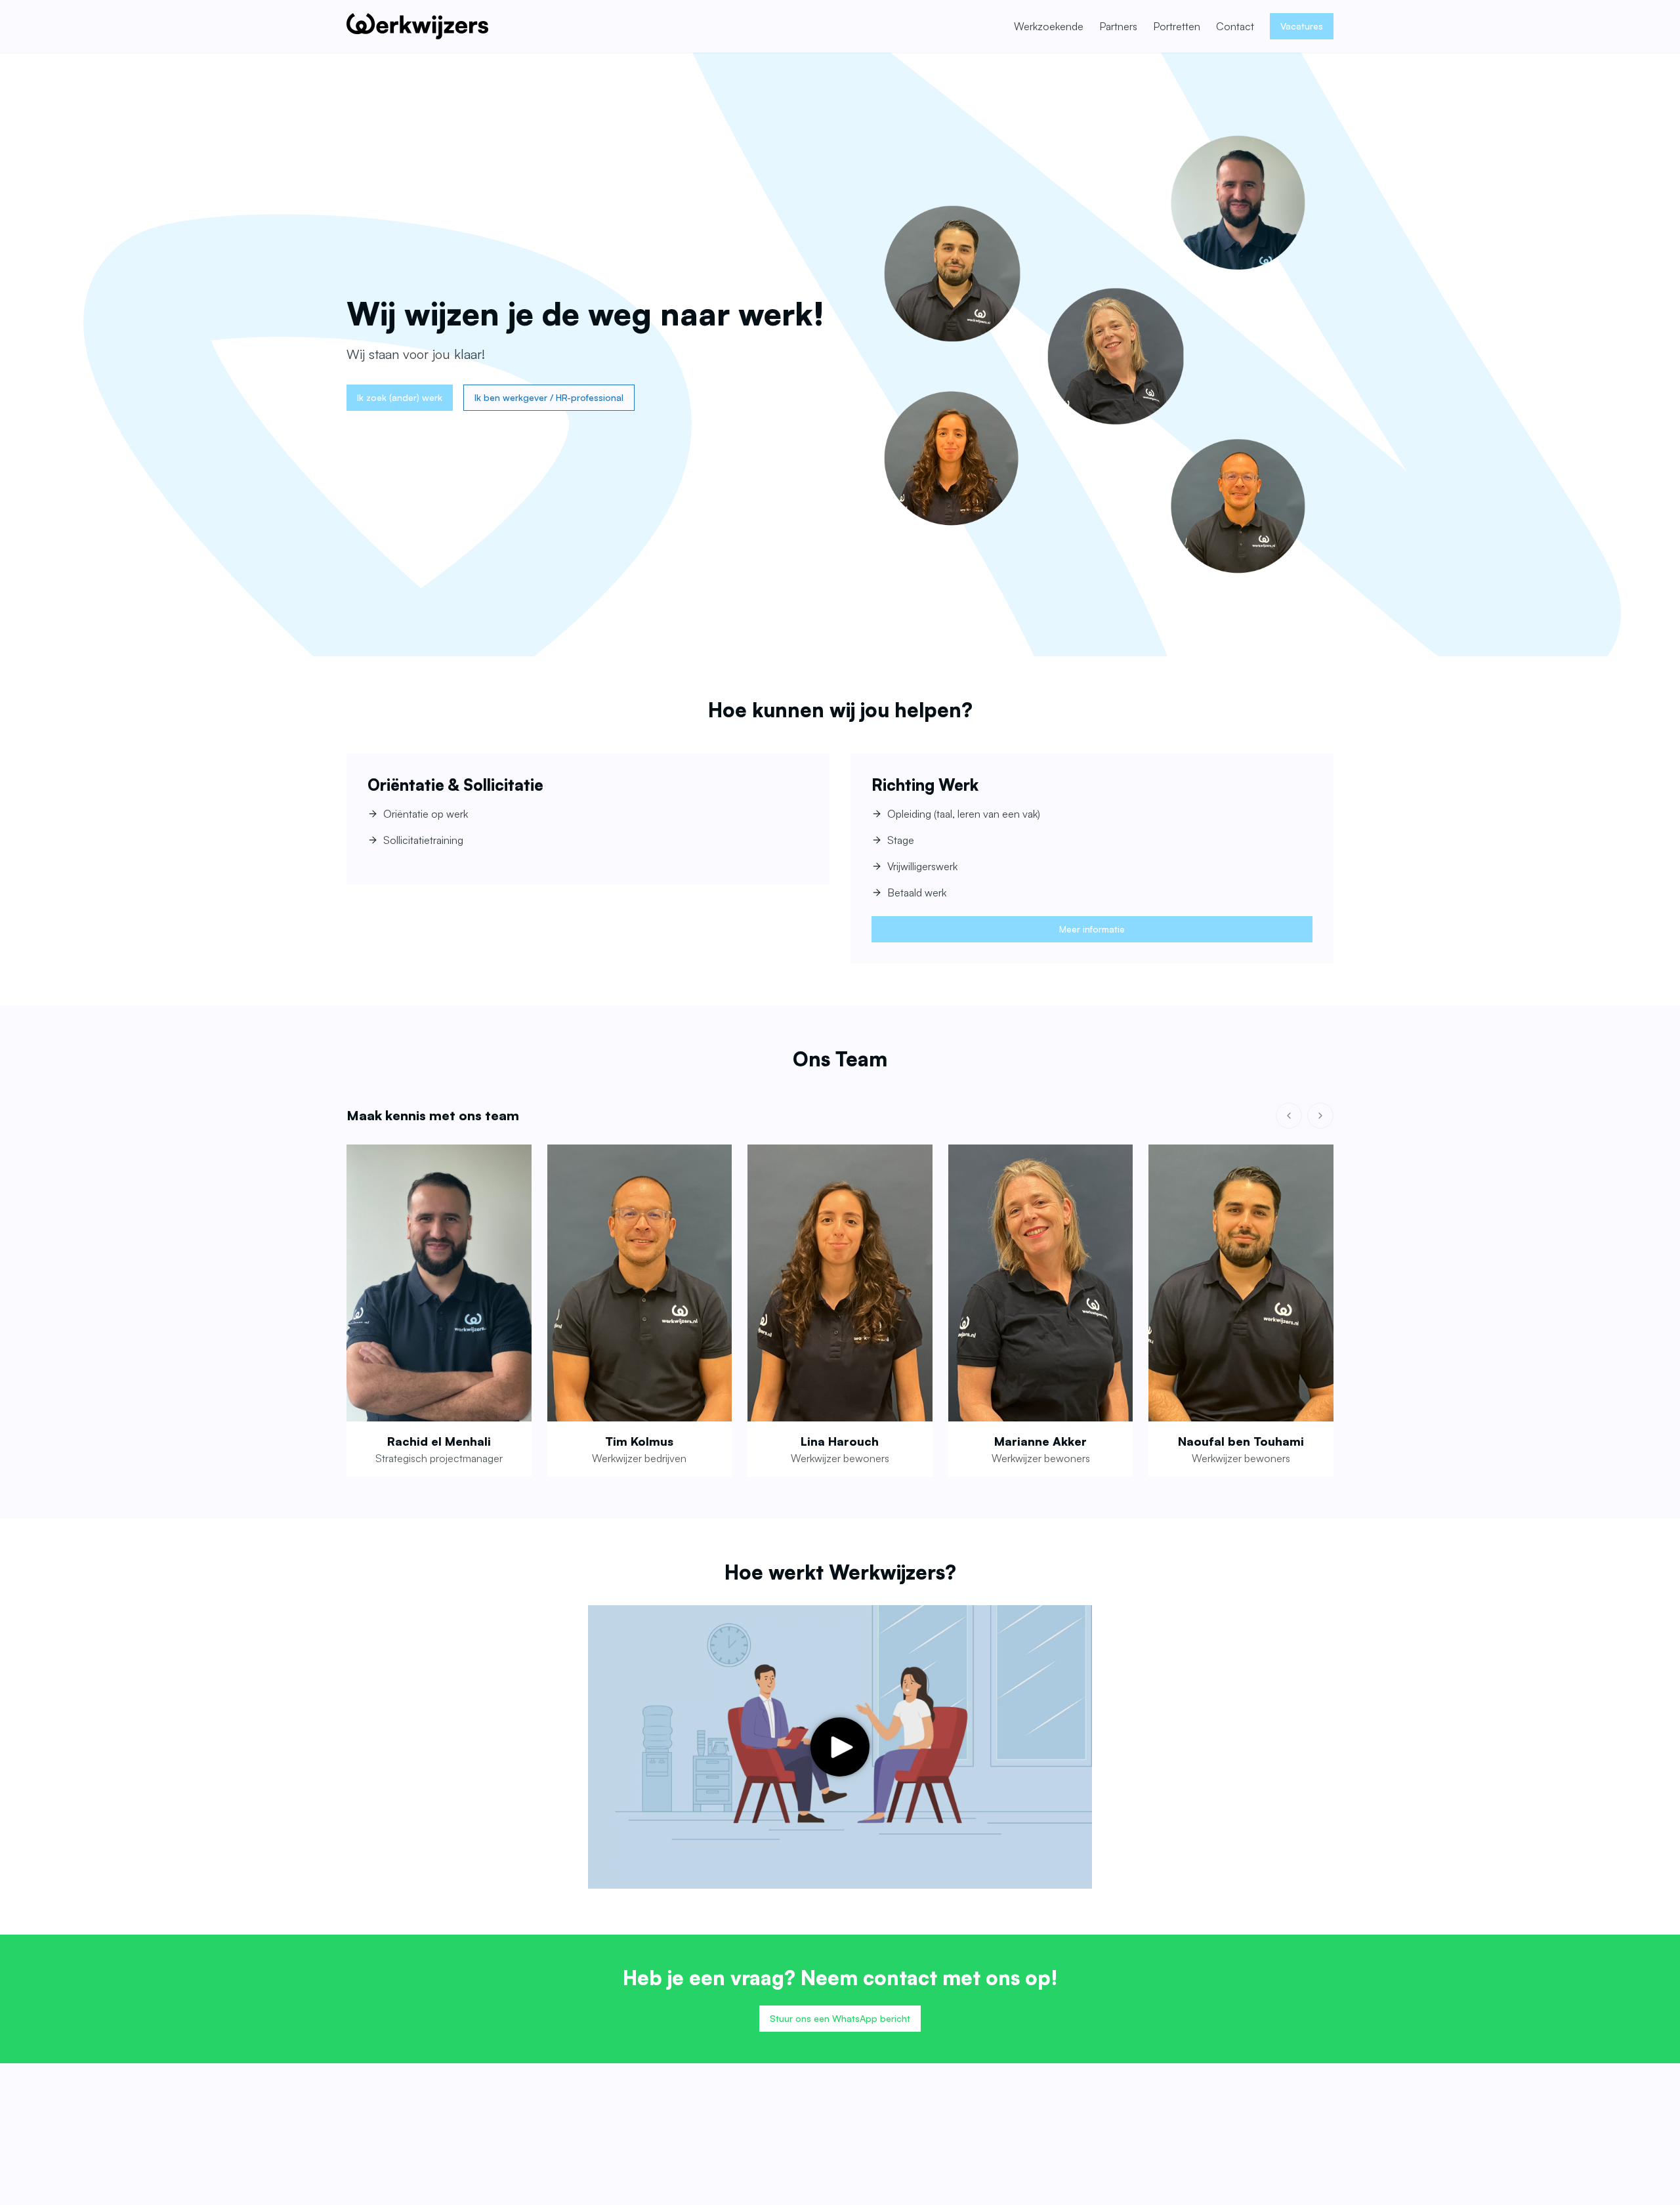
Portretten (1177, 26)
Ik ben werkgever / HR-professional (549, 397)
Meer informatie (1092, 929)
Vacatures (1302, 26)
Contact (1235, 26)
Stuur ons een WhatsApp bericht (840, 2018)
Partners (1118, 26)
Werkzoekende (1049, 26)
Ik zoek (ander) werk (400, 397)
